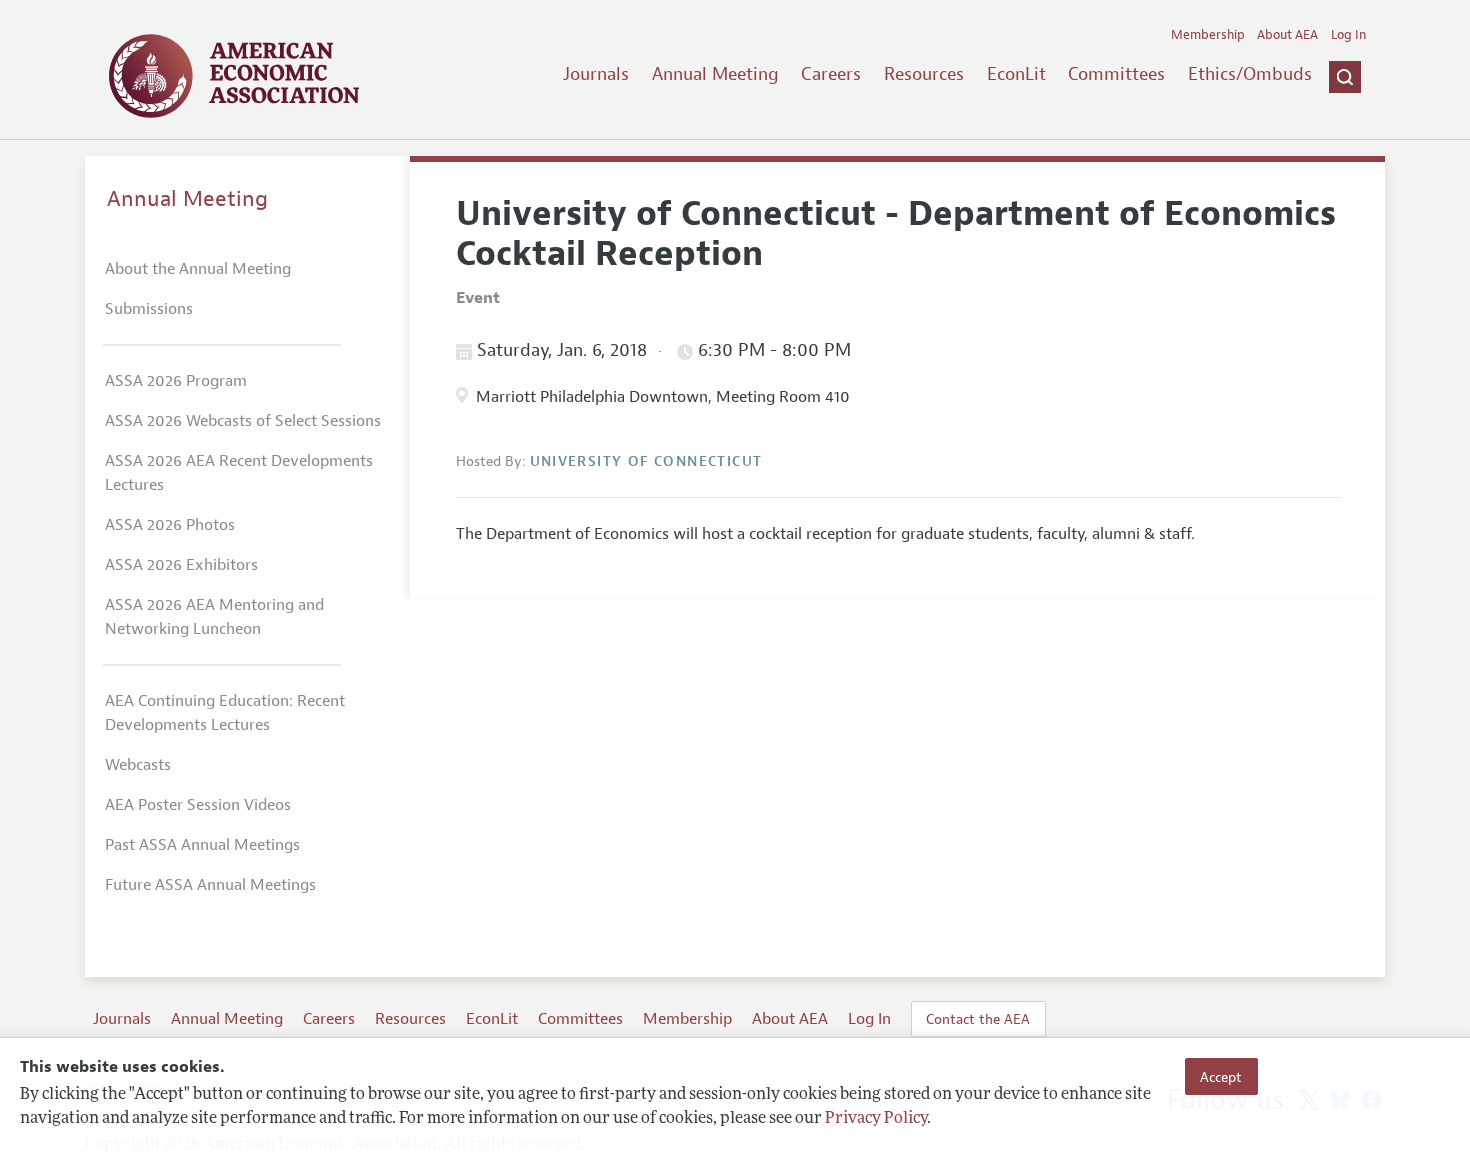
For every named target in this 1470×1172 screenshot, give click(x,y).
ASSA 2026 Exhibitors (181, 565)
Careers (831, 74)
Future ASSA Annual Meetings (210, 885)
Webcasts (138, 765)
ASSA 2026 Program (176, 381)
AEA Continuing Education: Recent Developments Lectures (225, 713)
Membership (1208, 35)
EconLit (1016, 74)
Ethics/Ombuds (1250, 74)
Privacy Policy (876, 1119)
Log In (1348, 35)
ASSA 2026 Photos (170, 525)
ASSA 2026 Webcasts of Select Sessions (243, 421)
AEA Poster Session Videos (198, 805)
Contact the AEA (978, 1019)
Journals (596, 74)
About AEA (1287, 35)
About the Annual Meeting (198, 269)
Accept (1221, 1076)
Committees (1116, 74)
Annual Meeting (715, 74)
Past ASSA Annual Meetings (202, 845)
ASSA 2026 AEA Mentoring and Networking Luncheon (214, 617)
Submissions (149, 309)
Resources (924, 74)
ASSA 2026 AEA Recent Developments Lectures (239, 473)
